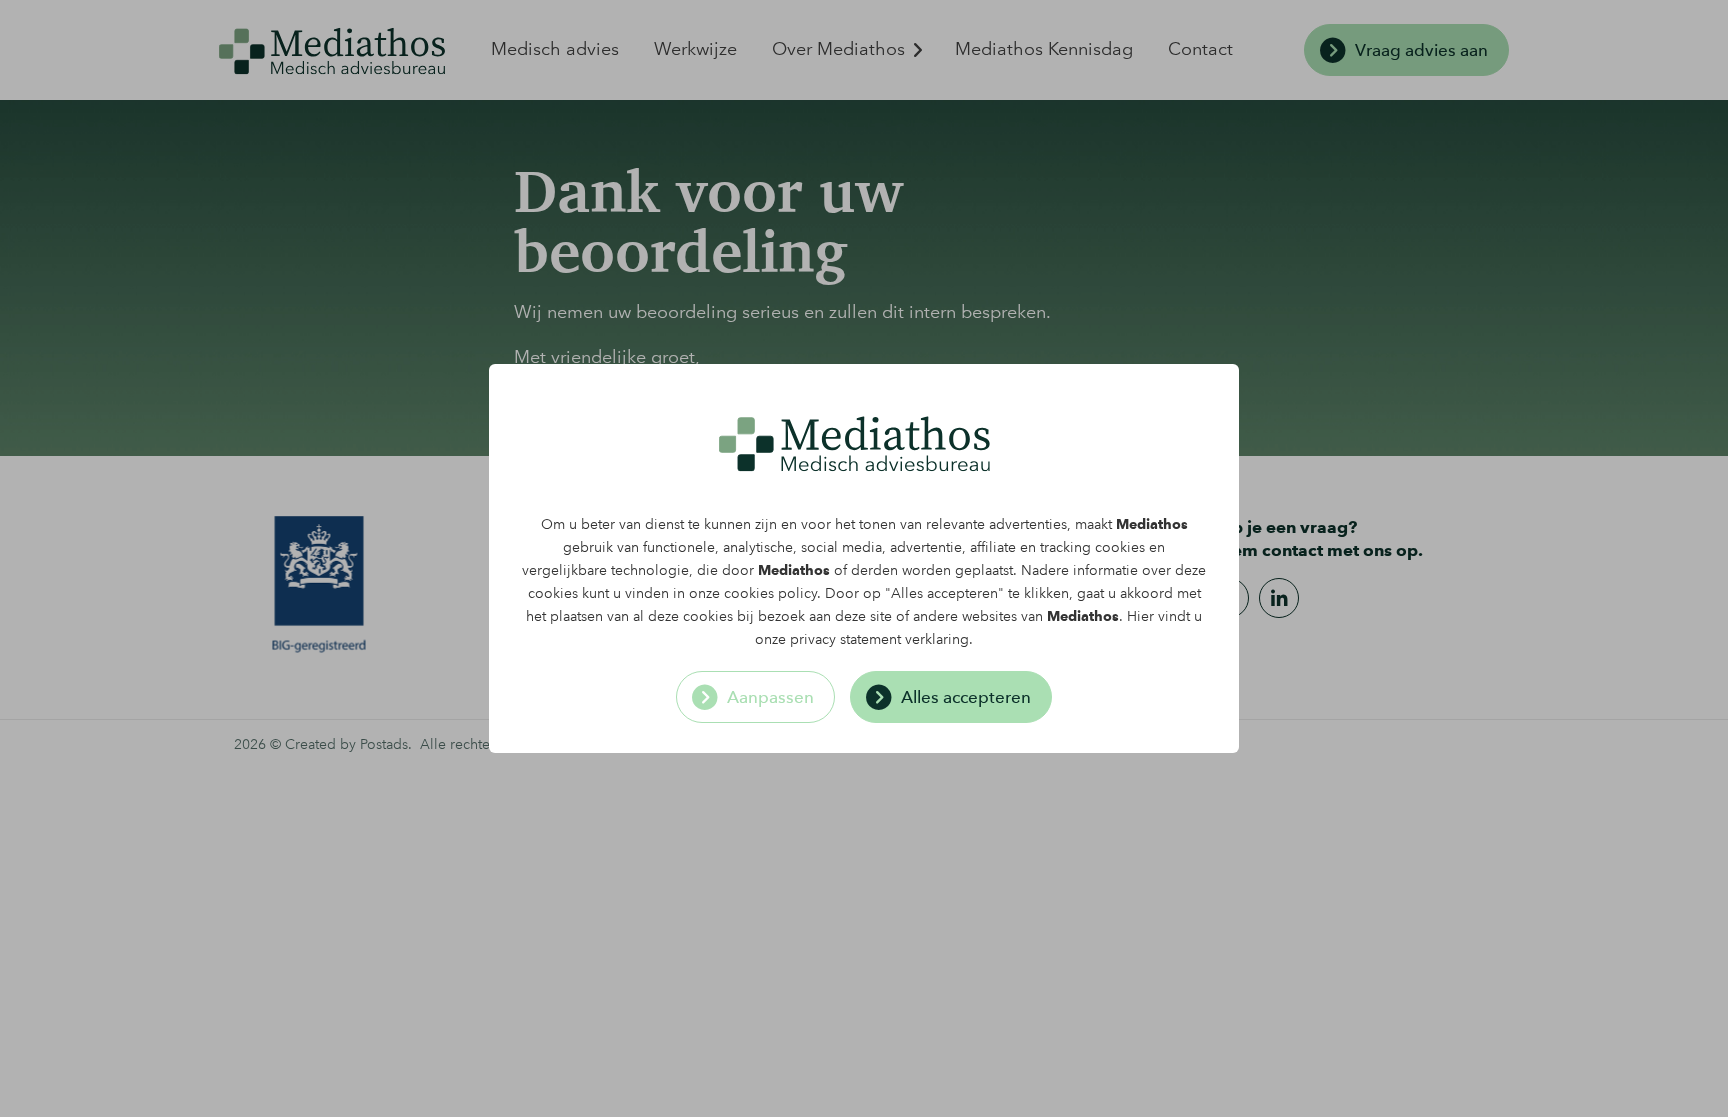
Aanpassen (770, 697)
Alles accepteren (966, 697)
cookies (1120, 547)
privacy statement (845, 639)
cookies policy (770, 593)
